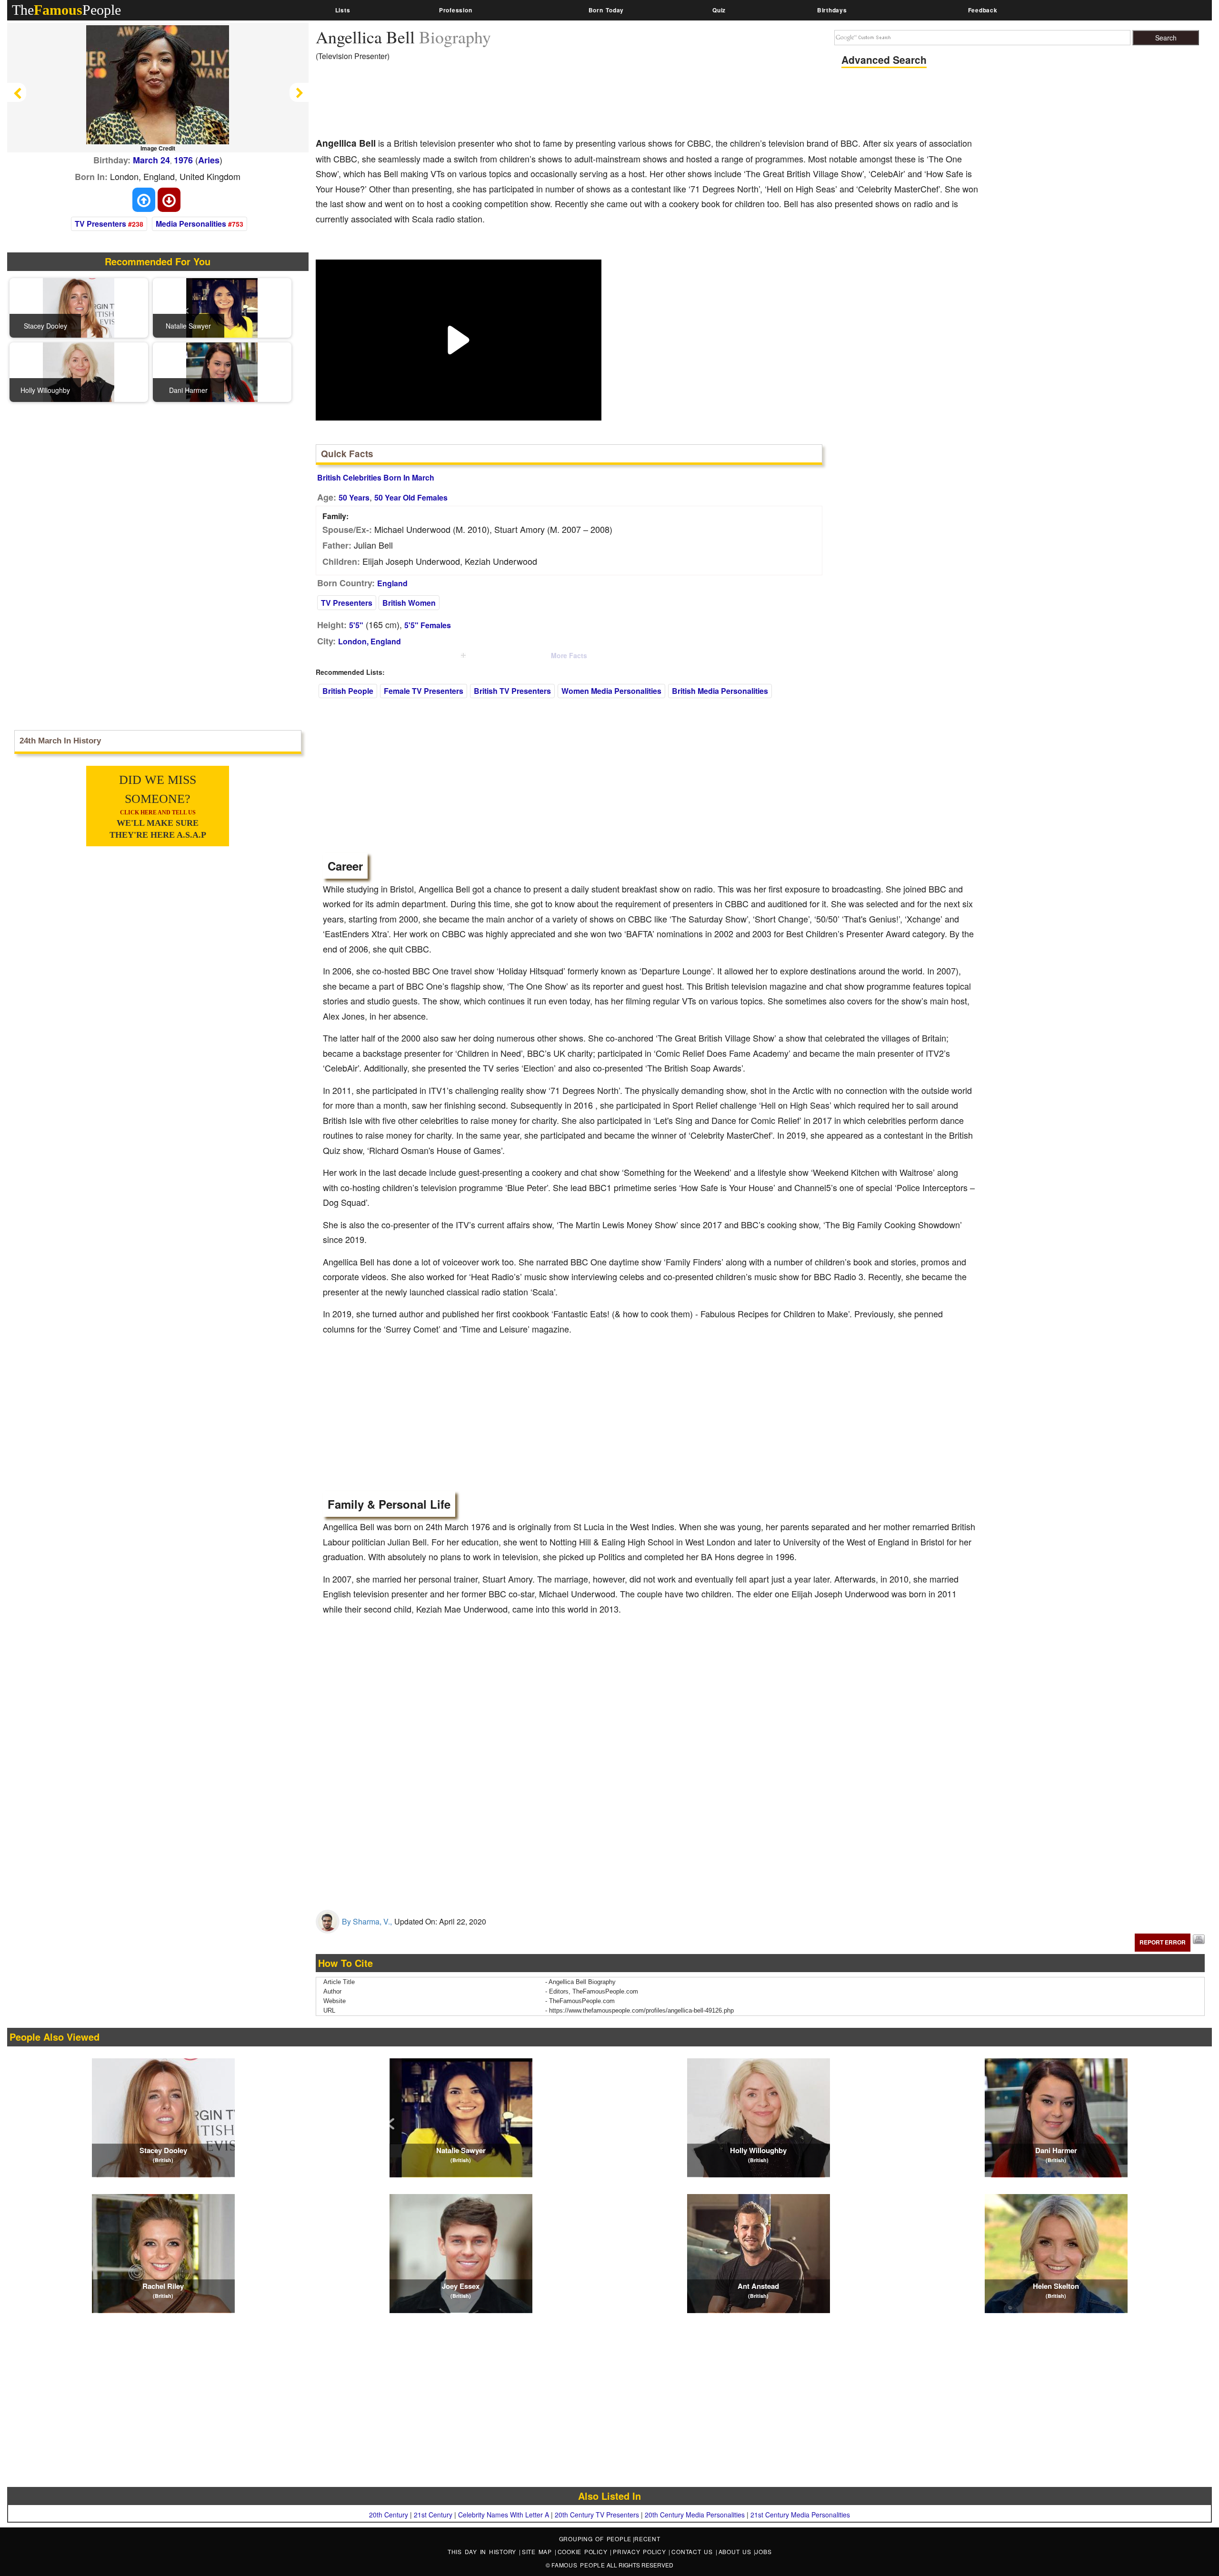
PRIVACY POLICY (641, 2551)
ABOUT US (736, 2551)
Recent (647, 2539)
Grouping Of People (595, 2539)
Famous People (578, 2565)
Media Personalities (191, 224)
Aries (209, 160)
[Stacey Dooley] (79, 307)
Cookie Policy (584, 2551)
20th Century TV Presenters (597, 2515)
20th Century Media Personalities (695, 2515)
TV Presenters (100, 224)
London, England (370, 641)
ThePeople (66, 10)
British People (348, 691)
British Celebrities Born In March (376, 477)
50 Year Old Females (411, 497)
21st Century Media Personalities (800, 2515)
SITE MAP (538, 2551)
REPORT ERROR (1163, 1942)
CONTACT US (693, 2551)
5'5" (356, 625)
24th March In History (60, 741)
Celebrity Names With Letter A (504, 2515)
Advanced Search (884, 60)
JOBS (763, 2551)
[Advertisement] (489, 102)
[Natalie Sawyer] (222, 307)
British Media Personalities (720, 691)
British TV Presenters (512, 691)
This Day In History (483, 2551)
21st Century (433, 2515)
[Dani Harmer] (222, 371)
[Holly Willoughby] (79, 371)
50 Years (354, 497)
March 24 (151, 160)
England (392, 583)
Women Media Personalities (611, 691)
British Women (409, 603)
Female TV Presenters (424, 691)
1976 (183, 160)
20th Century (389, 2515)
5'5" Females (428, 625)
